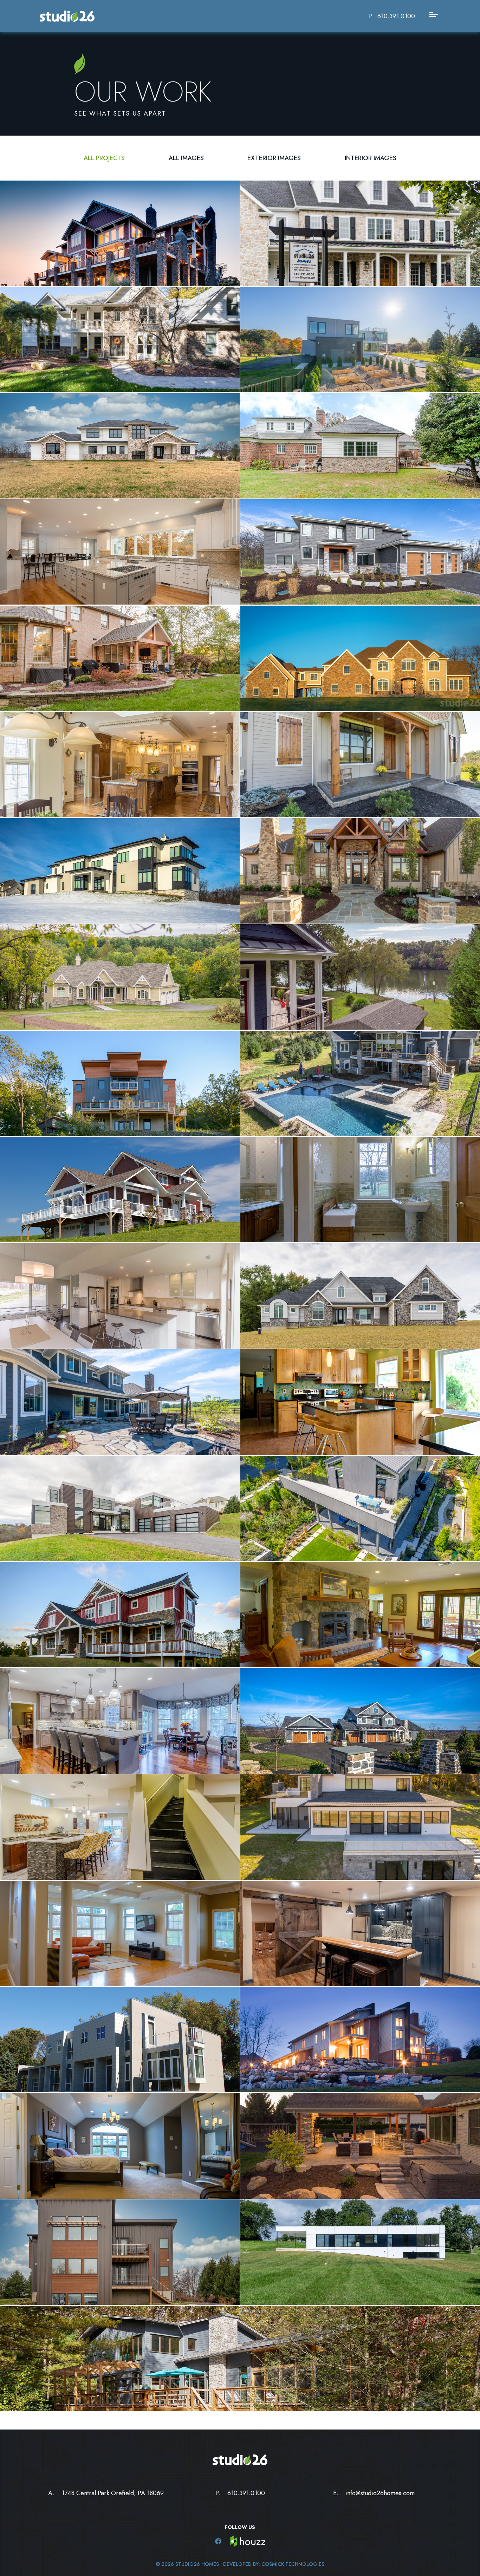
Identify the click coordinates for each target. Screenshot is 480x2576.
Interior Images (371, 158)
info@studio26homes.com (380, 2493)
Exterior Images (274, 158)
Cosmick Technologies (293, 2564)
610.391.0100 (396, 16)
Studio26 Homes (197, 2564)
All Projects (104, 158)
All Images (186, 158)
